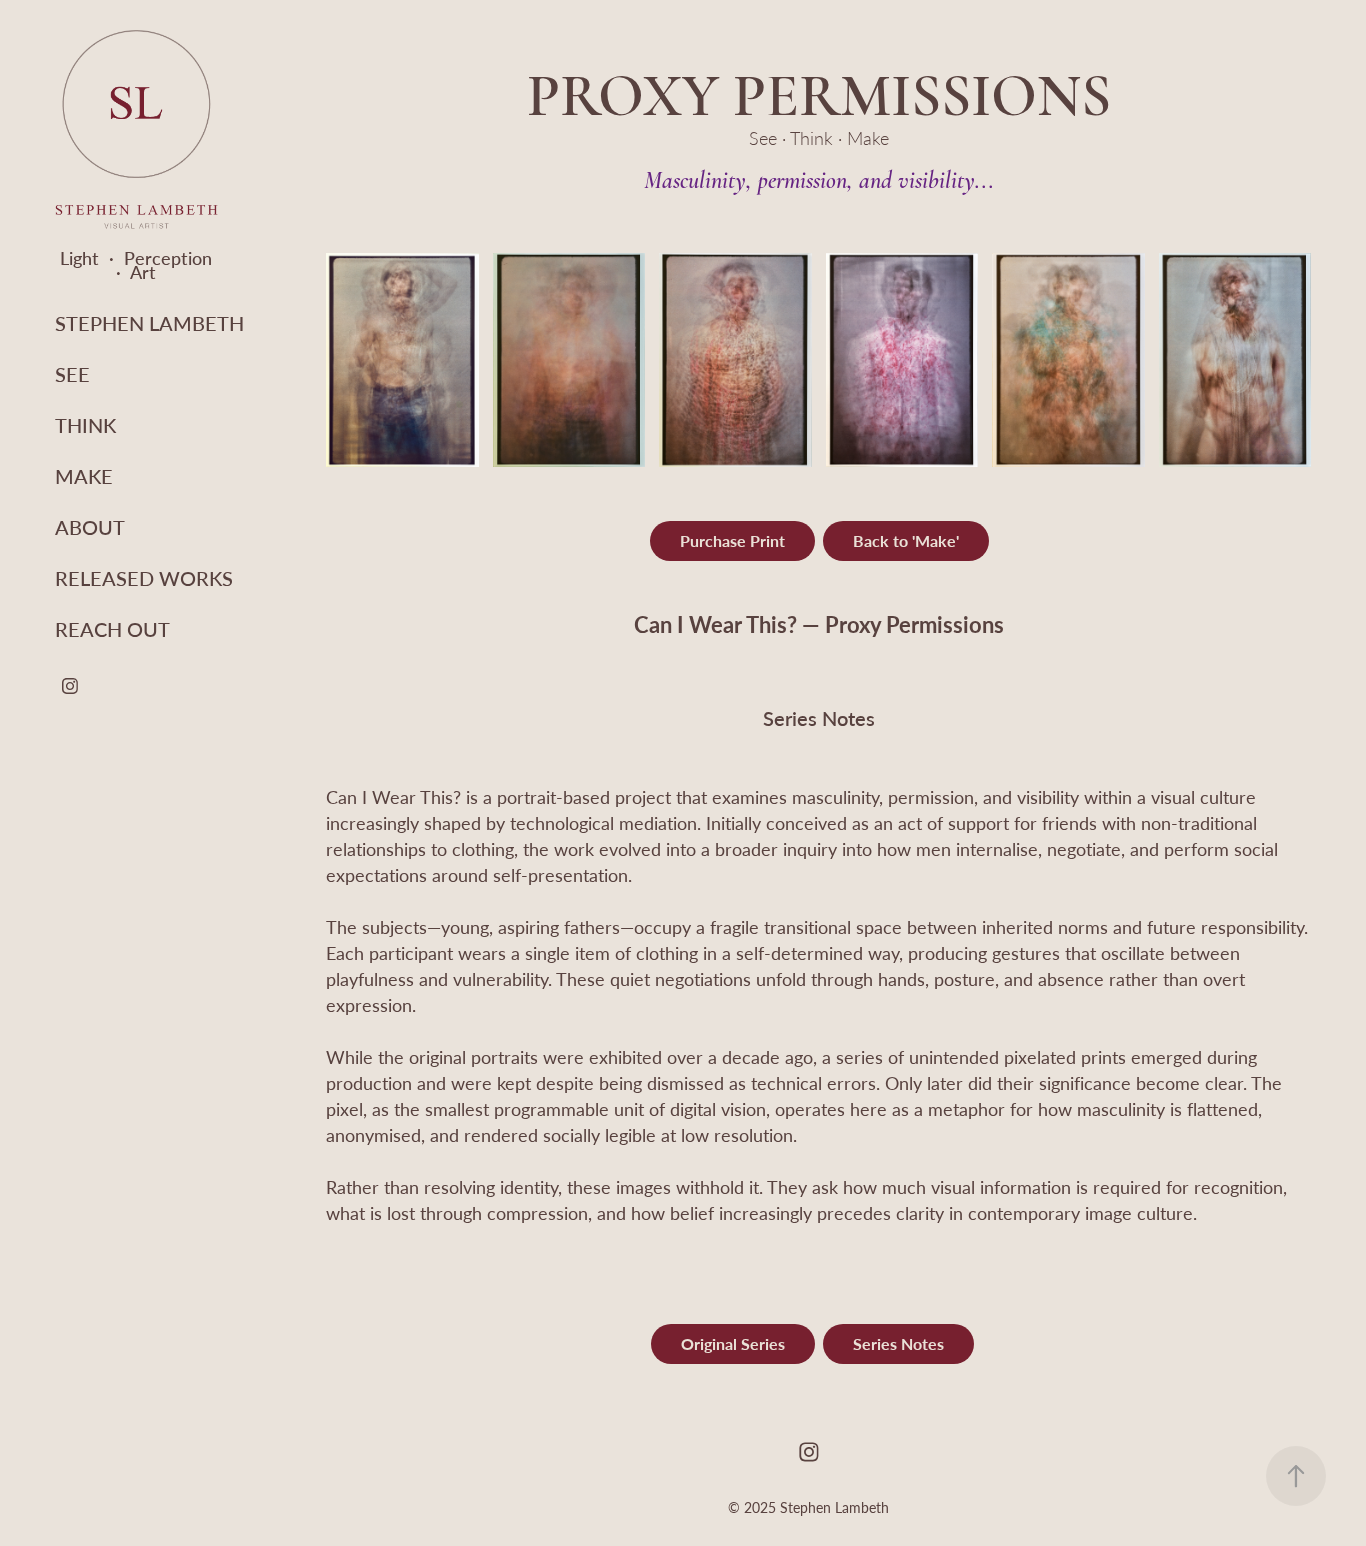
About (90, 526)
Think (85, 424)
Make (84, 475)
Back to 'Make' (906, 540)
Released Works (144, 577)
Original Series (733, 1343)
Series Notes (898, 1343)
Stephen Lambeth (149, 322)
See (72, 373)
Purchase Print (732, 540)
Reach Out (112, 628)
